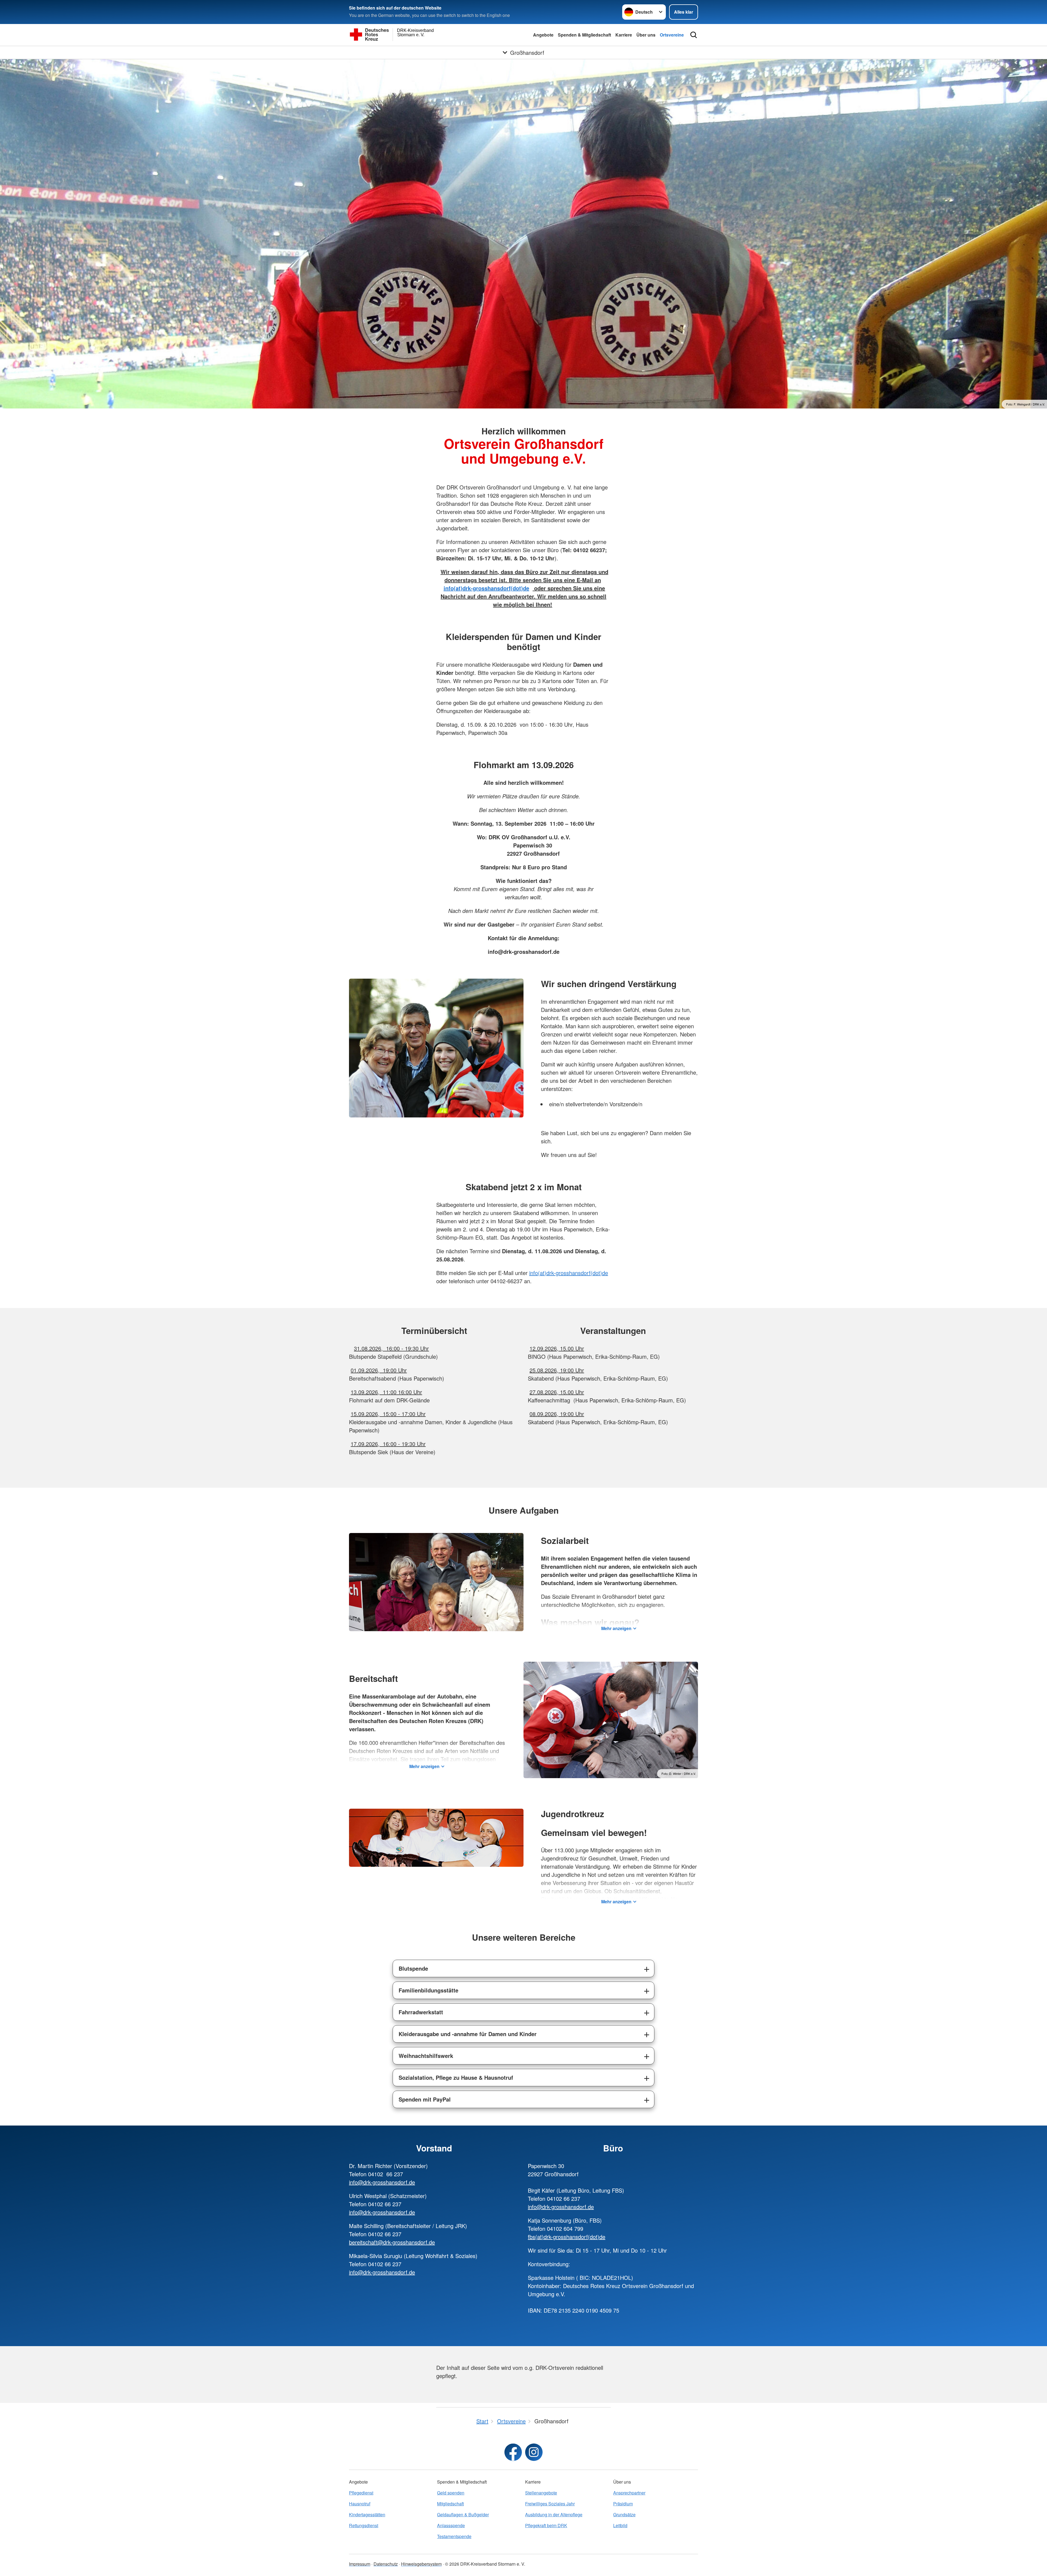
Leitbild (620, 2525)
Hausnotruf (360, 2504)
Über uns (646, 35)
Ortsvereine (672, 35)
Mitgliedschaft (450, 2504)
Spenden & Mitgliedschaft (584, 35)
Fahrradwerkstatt (421, 2012)
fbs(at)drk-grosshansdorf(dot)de (567, 2237)
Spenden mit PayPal (425, 2099)
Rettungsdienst (364, 2525)
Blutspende (413, 1968)
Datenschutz (386, 2564)
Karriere (624, 35)
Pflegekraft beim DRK (546, 2525)
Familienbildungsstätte (428, 1990)
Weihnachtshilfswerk (426, 2056)
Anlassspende (451, 2525)
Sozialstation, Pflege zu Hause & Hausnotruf (456, 2077)
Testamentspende (454, 2536)
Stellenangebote (541, 2493)
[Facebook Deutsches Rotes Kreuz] (513, 2452)
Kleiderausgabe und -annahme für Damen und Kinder (468, 2034)
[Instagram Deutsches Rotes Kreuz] (534, 2452)
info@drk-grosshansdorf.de (382, 2182)
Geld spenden (451, 2493)
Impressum (360, 2564)
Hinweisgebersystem (421, 2564)
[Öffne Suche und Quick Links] (694, 35)
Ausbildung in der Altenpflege (554, 2515)
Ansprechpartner (629, 2493)
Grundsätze (624, 2515)
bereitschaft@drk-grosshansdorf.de (392, 2242)
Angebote (543, 35)
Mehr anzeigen (616, 1628)
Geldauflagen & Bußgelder (463, 2515)
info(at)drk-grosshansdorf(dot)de (569, 1273)
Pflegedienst (361, 2493)
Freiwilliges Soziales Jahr (550, 2504)
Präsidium (623, 2504)
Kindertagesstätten (367, 2515)
